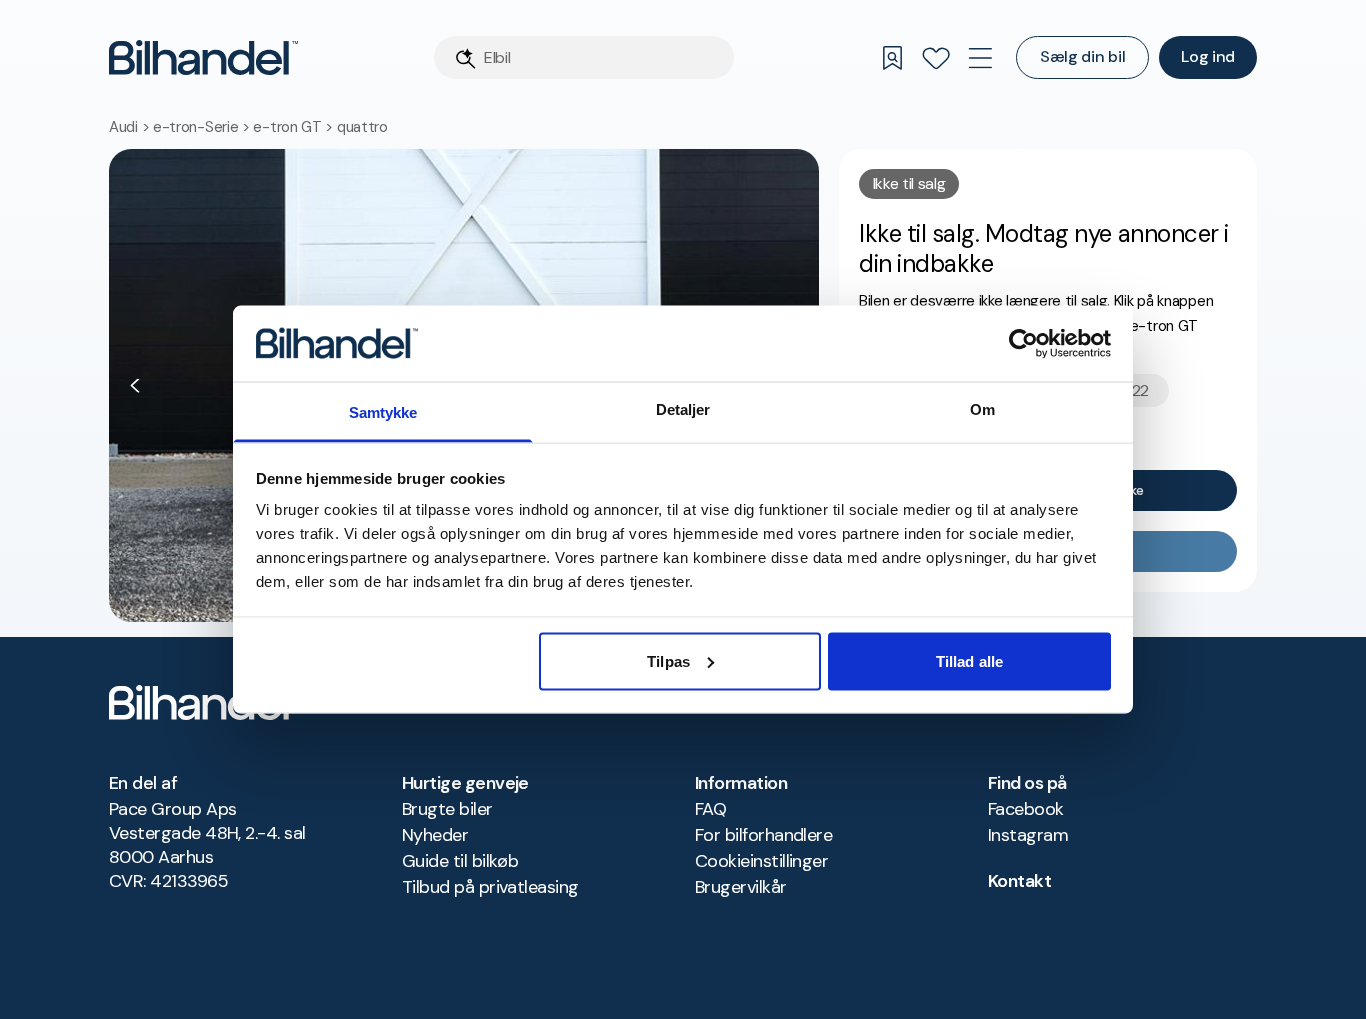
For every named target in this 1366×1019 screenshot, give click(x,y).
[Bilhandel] (203, 57)
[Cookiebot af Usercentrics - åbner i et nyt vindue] (1023, 343)
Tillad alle (969, 660)
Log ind (1208, 56)
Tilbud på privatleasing (490, 887)
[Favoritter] (936, 58)
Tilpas (668, 660)
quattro (362, 127)
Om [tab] (982, 409)
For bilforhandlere (763, 835)
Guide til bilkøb (460, 861)
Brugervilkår (741, 887)
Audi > (131, 127)
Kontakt (1019, 881)
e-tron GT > (294, 127)
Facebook (1026, 809)
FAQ (710, 809)
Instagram (1028, 835)
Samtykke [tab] (383, 412)
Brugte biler (447, 809)
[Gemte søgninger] (892, 58)
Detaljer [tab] (683, 409)
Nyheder (435, 835)
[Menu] (980, 58)
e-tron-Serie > (203, 127)
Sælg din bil (1082, 56)
